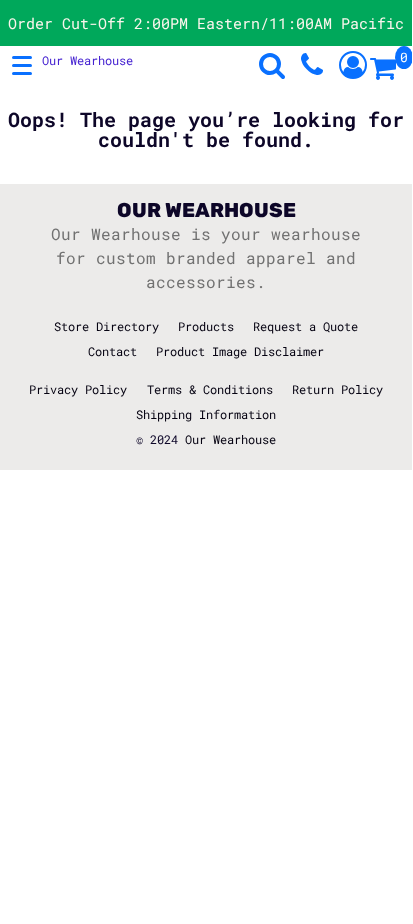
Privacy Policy (78, 389)
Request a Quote (305, 326)
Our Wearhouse (230, 439)
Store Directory (106, 326)
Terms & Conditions (210, 389)
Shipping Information (206, 414)
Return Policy (337, 389)
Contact (112, 351)
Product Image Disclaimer (240, 351)
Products (206, 326)
